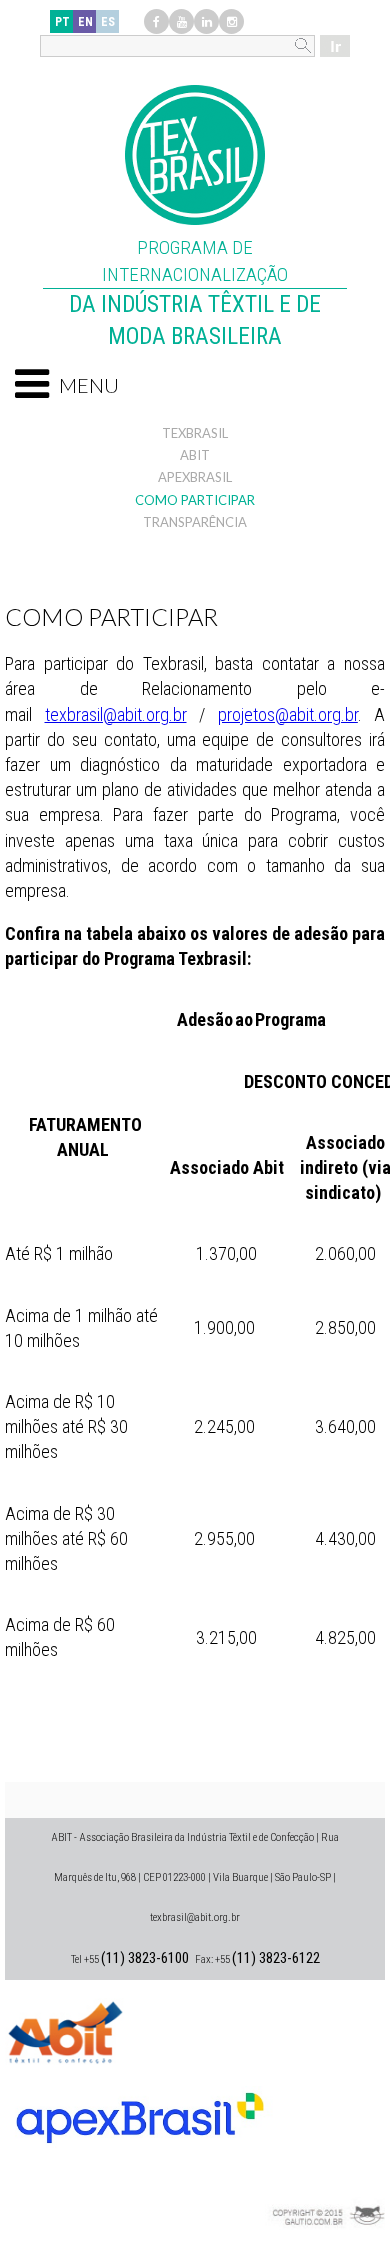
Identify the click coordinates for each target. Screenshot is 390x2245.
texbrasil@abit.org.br (116, 714)
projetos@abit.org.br (288, 714)
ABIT (195, 455)
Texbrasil (195, 433)
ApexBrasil (195, 477)
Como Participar (195, 500)
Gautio (325, 2190)
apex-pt (140, 2110)
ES (108, 22)
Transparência (195, 522)
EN (85, 22)
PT (62, 22)
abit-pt (65, 2030)
